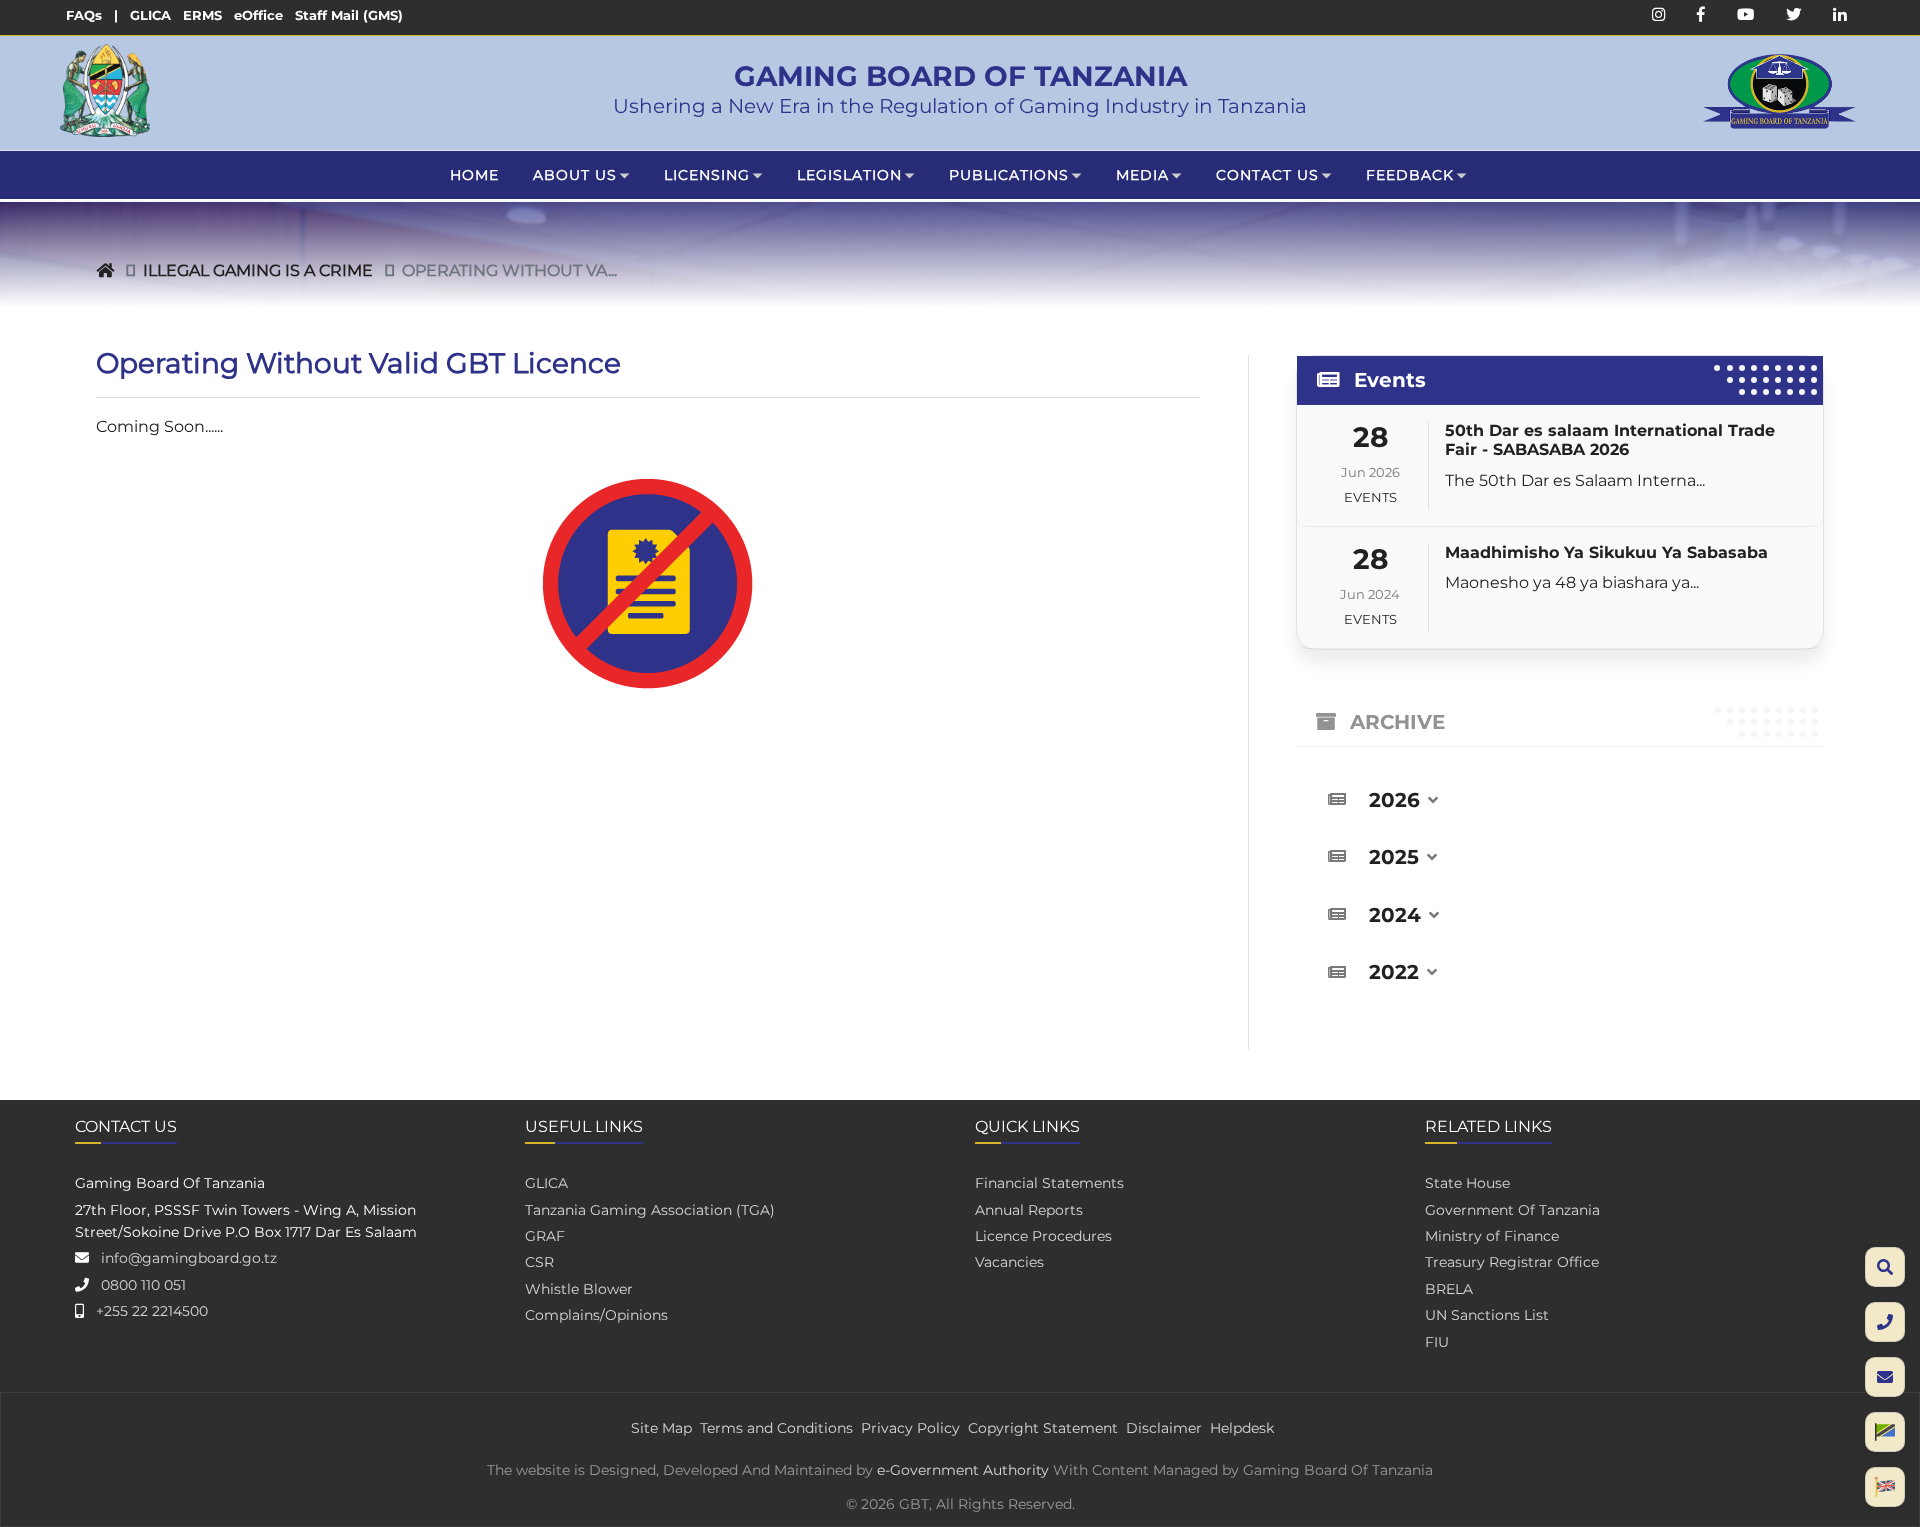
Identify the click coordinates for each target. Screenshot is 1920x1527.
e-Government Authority (963, 1470)
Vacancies (1009, 1262)
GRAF (545, 1236)
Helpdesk (1242, 1428)
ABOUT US (575, 175)
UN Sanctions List (1487, 1315)
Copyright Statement (1043, 1428)
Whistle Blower (579, 1289)
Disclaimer (1164, 1428)
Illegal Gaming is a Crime (258, 270)
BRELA (1449, 1289)
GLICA (150, 15)
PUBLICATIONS (1009, 175)
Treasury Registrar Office (1512, 1262)
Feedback (1410, 175)
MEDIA (1142, 175)
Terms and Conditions (776, 1428)
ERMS (202, 15)
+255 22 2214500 (152, 1311)
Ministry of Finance (1492, 1236)
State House (1467, 1183)
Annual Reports (1029, 1210)
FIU (1437, 1342)
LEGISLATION (849, 175)
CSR (539, 1262)
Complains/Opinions (596, 1315)
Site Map (661, 1428)
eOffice (258, 15)
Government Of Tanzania (1512, 1210)
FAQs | (92, 15)
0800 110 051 (143, 1285)
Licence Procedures (1043, 1236)
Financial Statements (1049, 1183)
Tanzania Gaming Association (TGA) (650, 1210)
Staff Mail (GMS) (349, 15)
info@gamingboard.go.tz (189, 1258)
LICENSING (707, 175)
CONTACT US (1267, 175)
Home (474, 175)
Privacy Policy (910, 1428)
